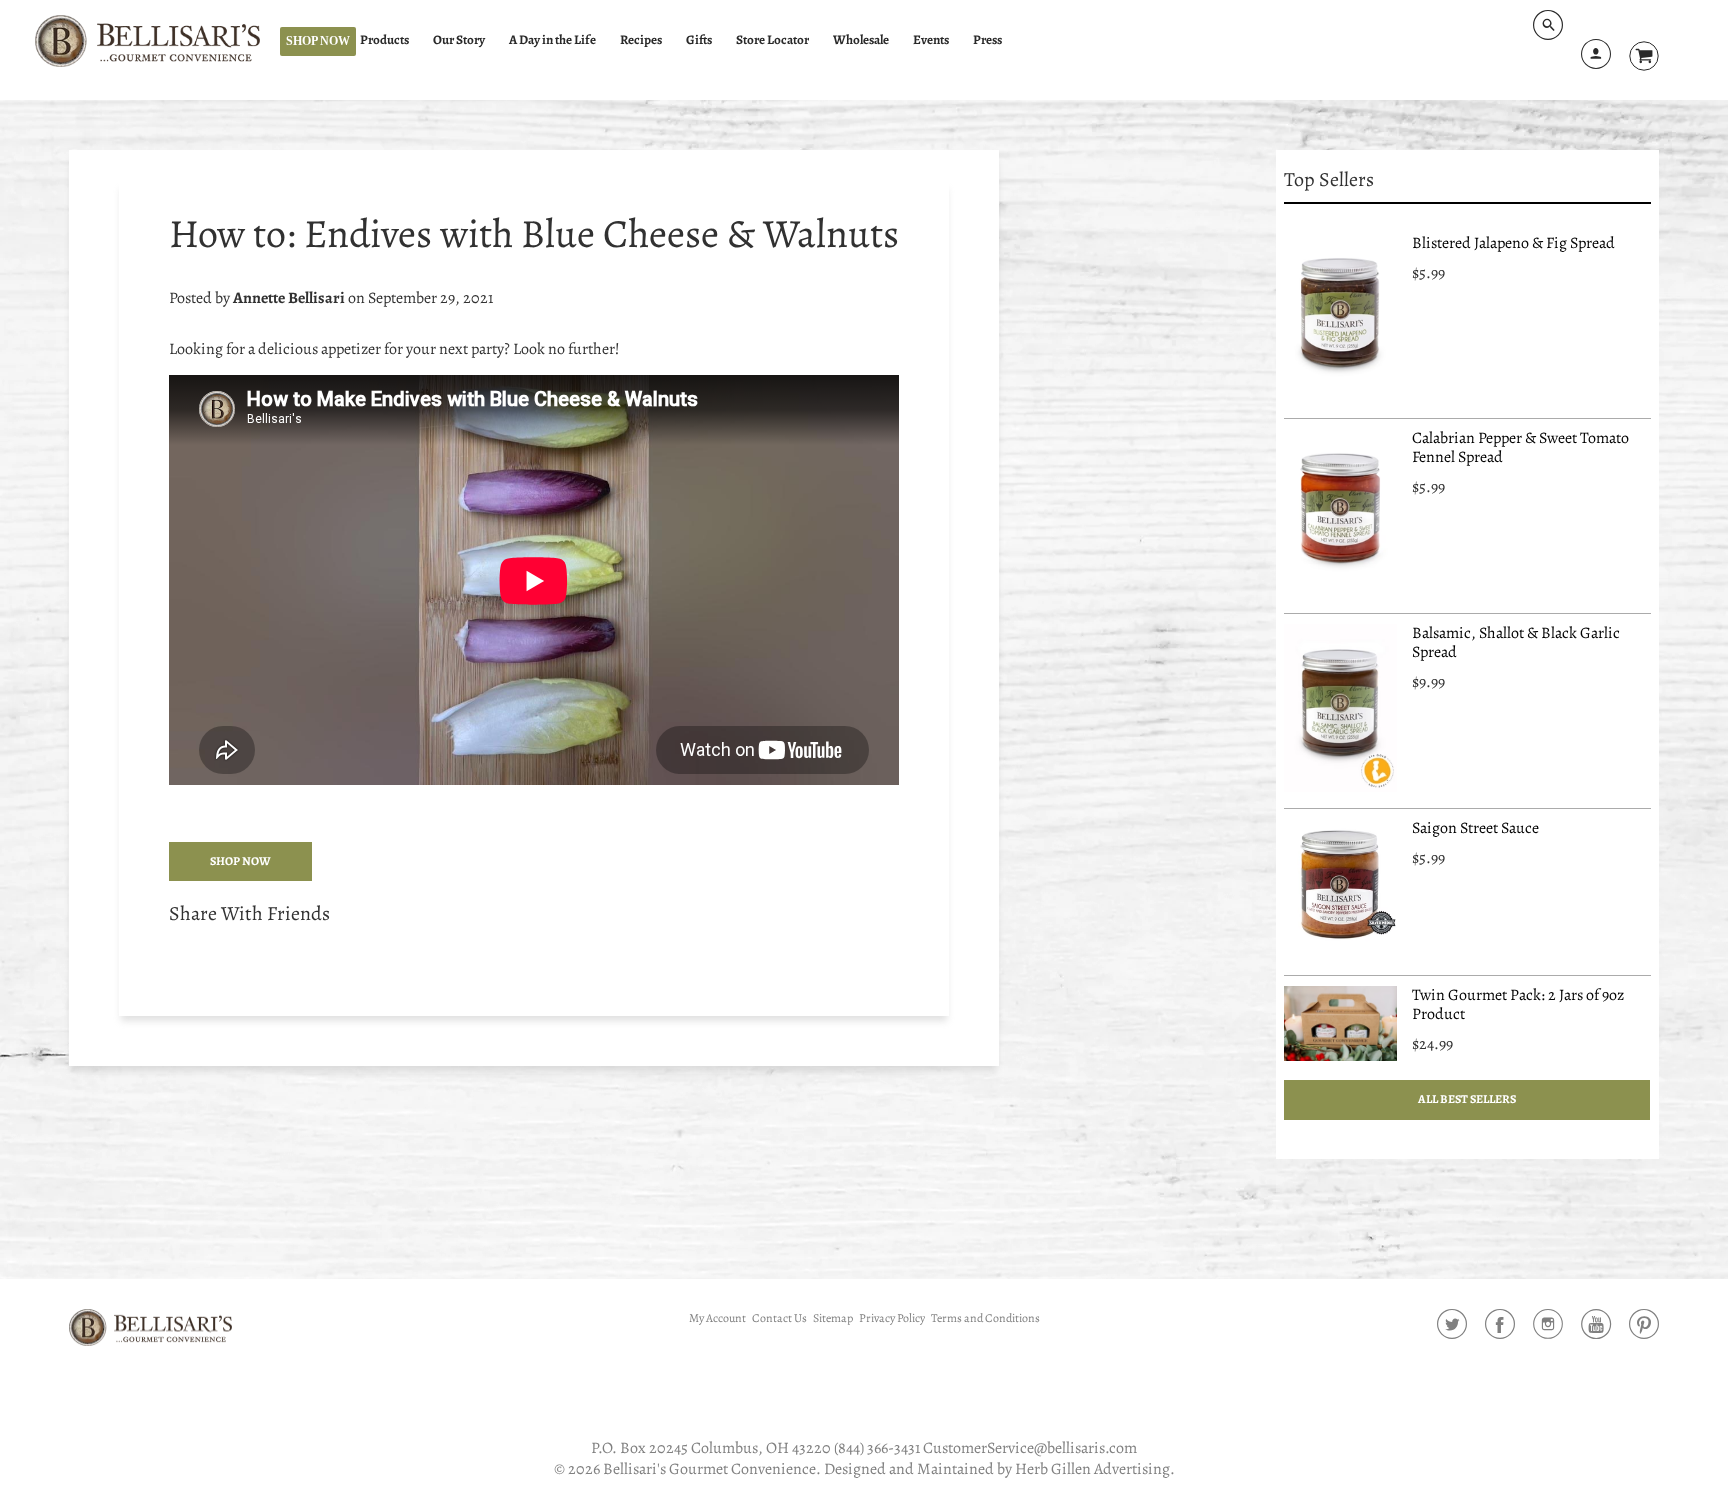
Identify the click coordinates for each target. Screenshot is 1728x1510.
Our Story (459, 40)
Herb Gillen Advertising (1092, 1469)
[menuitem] (393, 40)
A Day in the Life (552, 40)
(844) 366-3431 (877, 1448)
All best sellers (1468, 1099)
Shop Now (318, 41)
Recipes (641, 40)
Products (384, 40)
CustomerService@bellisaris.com (1030, 1448)
